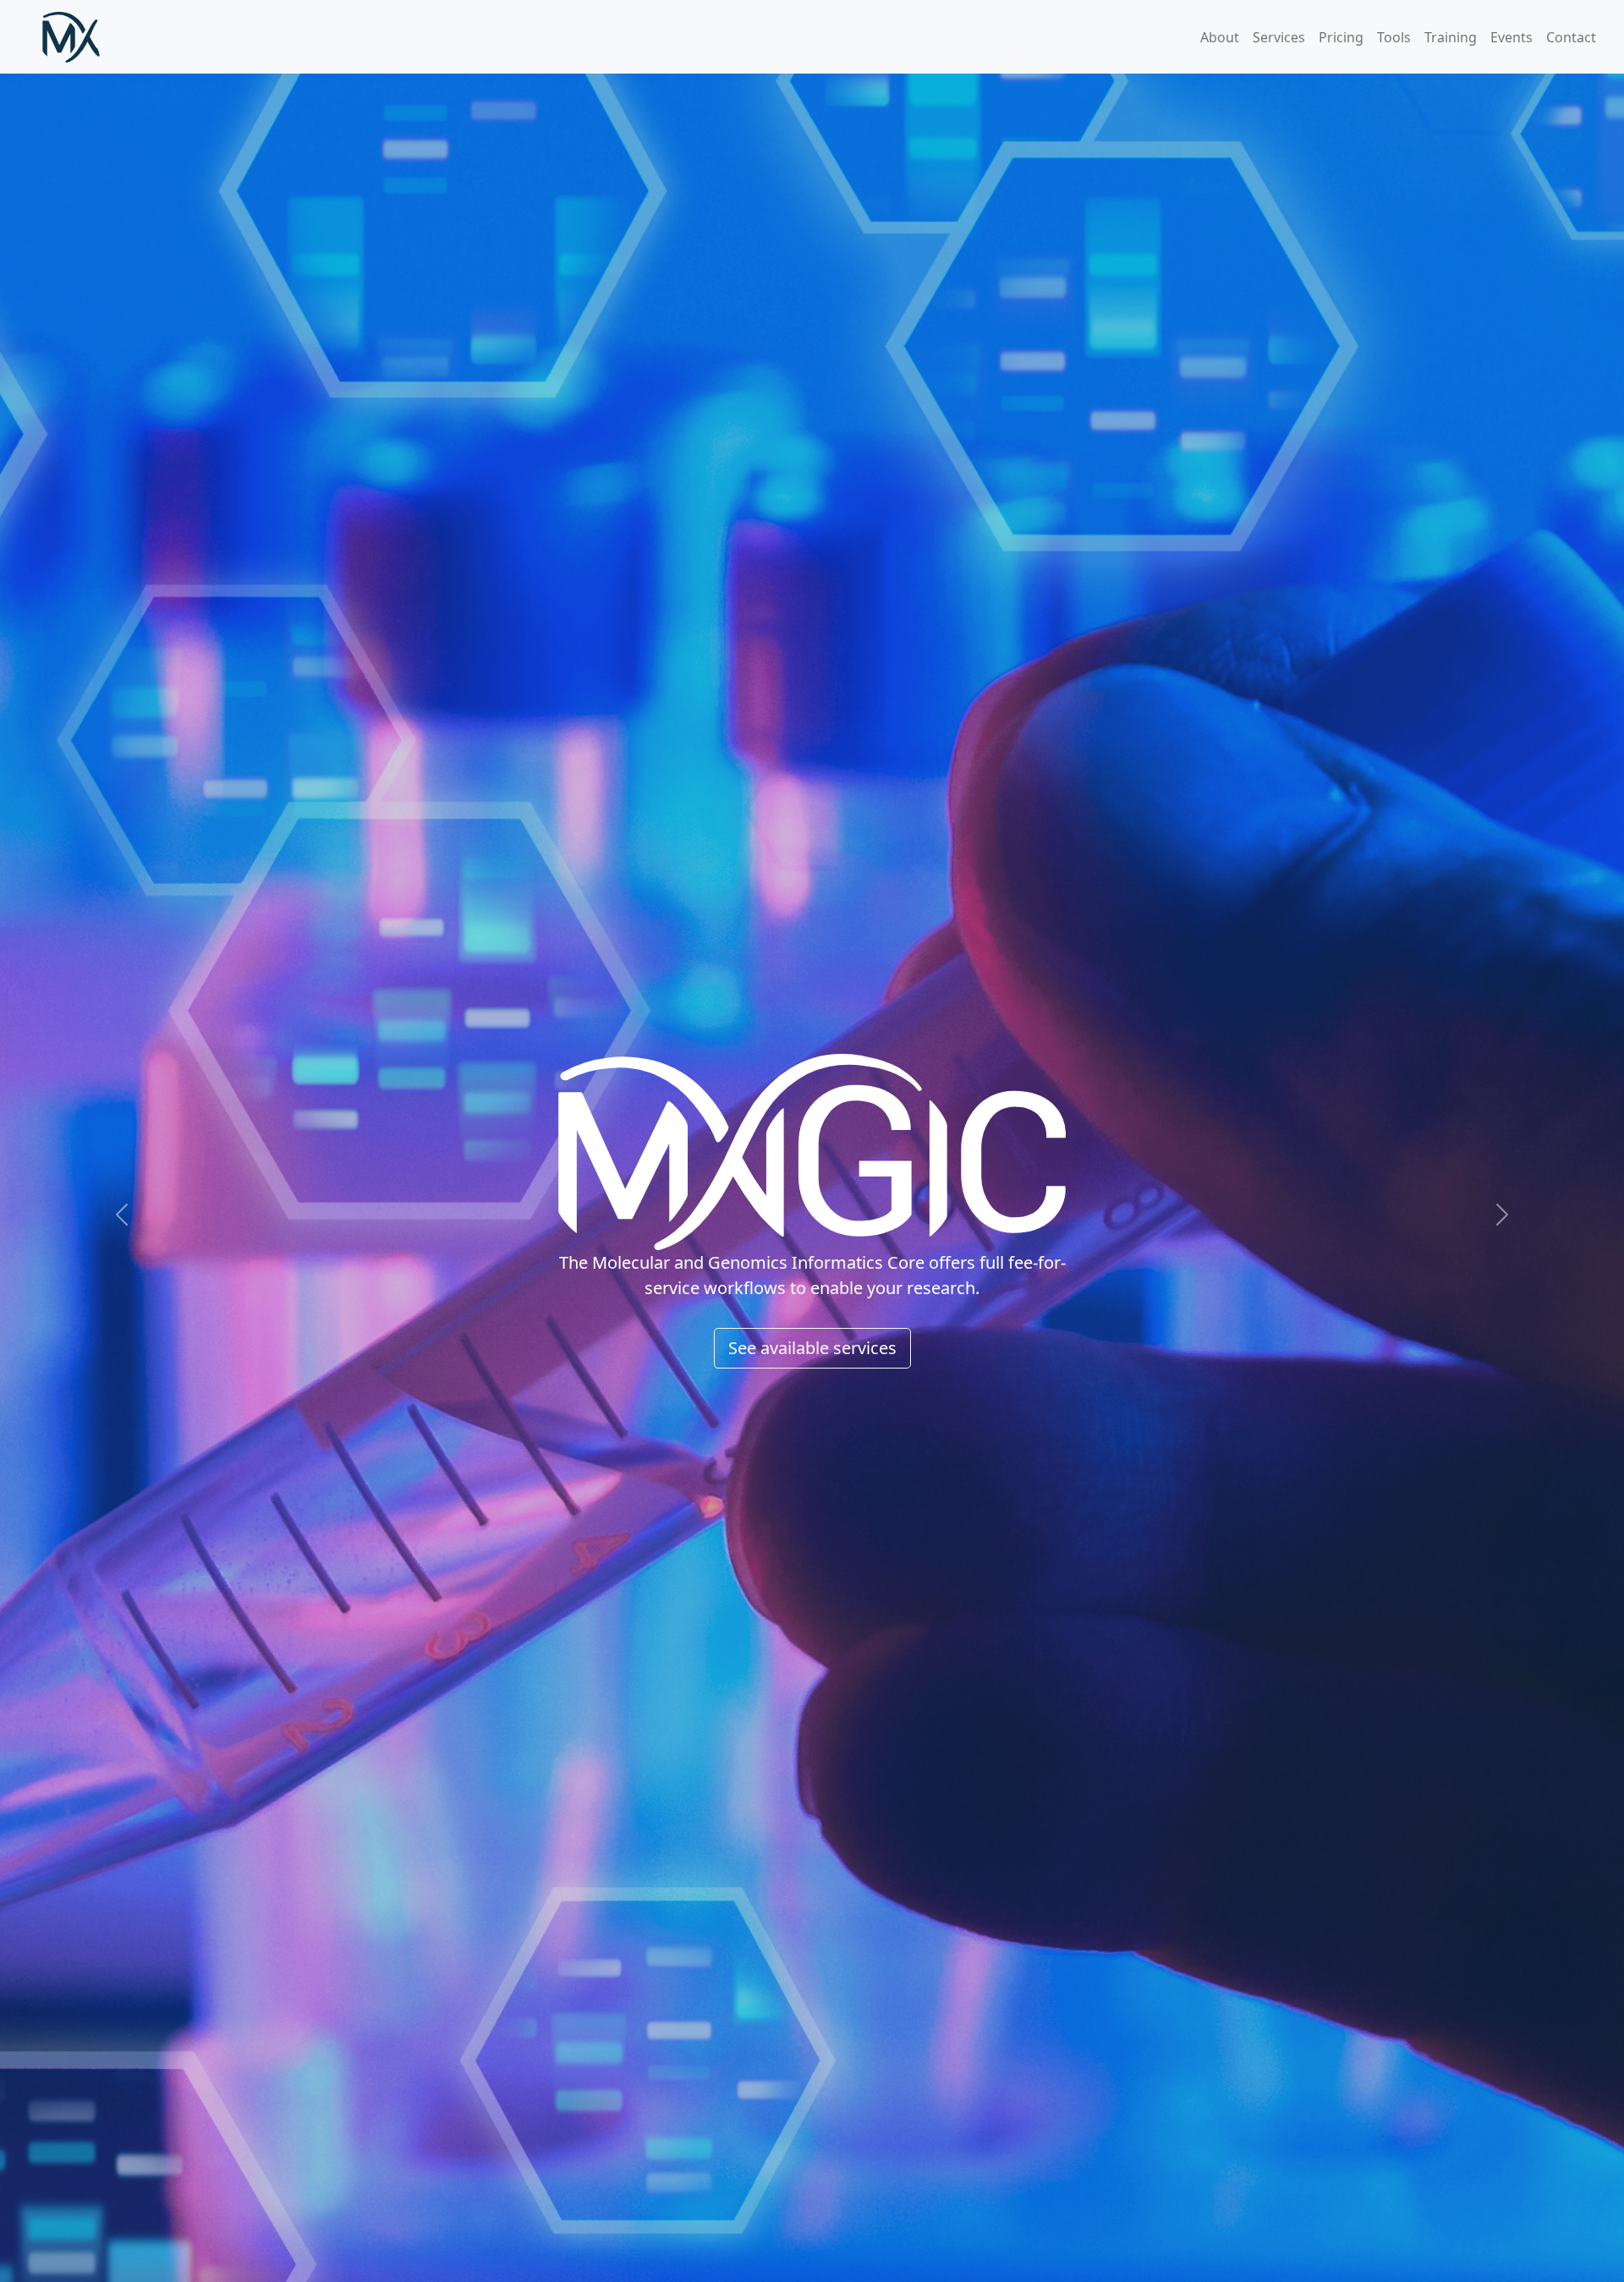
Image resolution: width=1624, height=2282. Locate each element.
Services (1279, 37)
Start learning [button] (812, 1273)
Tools (1394, 37)
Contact (1571, 37)
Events (1512, 37)
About (1220, 37)
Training (1451, 37)
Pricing (1341, 37)
